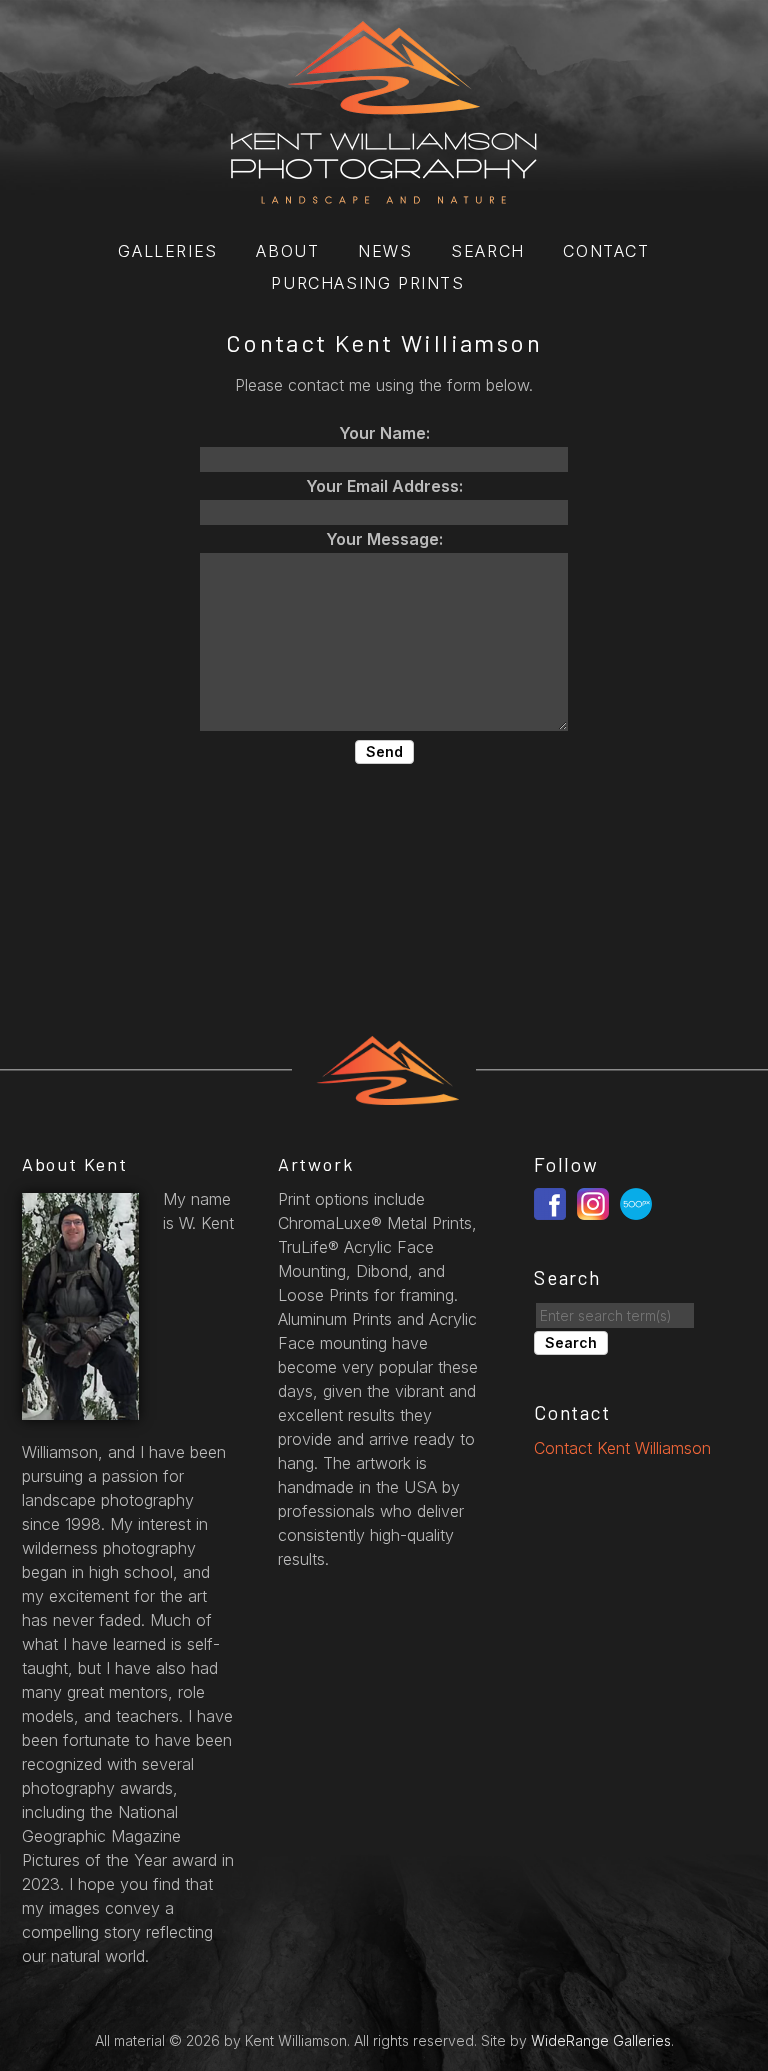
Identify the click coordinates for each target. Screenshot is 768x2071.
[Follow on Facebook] (553, 1203)
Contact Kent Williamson (622, 1448)
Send (384, 751)
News (385, 251)
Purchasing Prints (367, 283)
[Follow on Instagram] (596, 1203)
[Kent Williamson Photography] (384, 193)
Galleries (167, 251)
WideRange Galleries (601, 2040)
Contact (606, 251)
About (287, 251)
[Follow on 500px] (639, 1203)
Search (488, 251)
